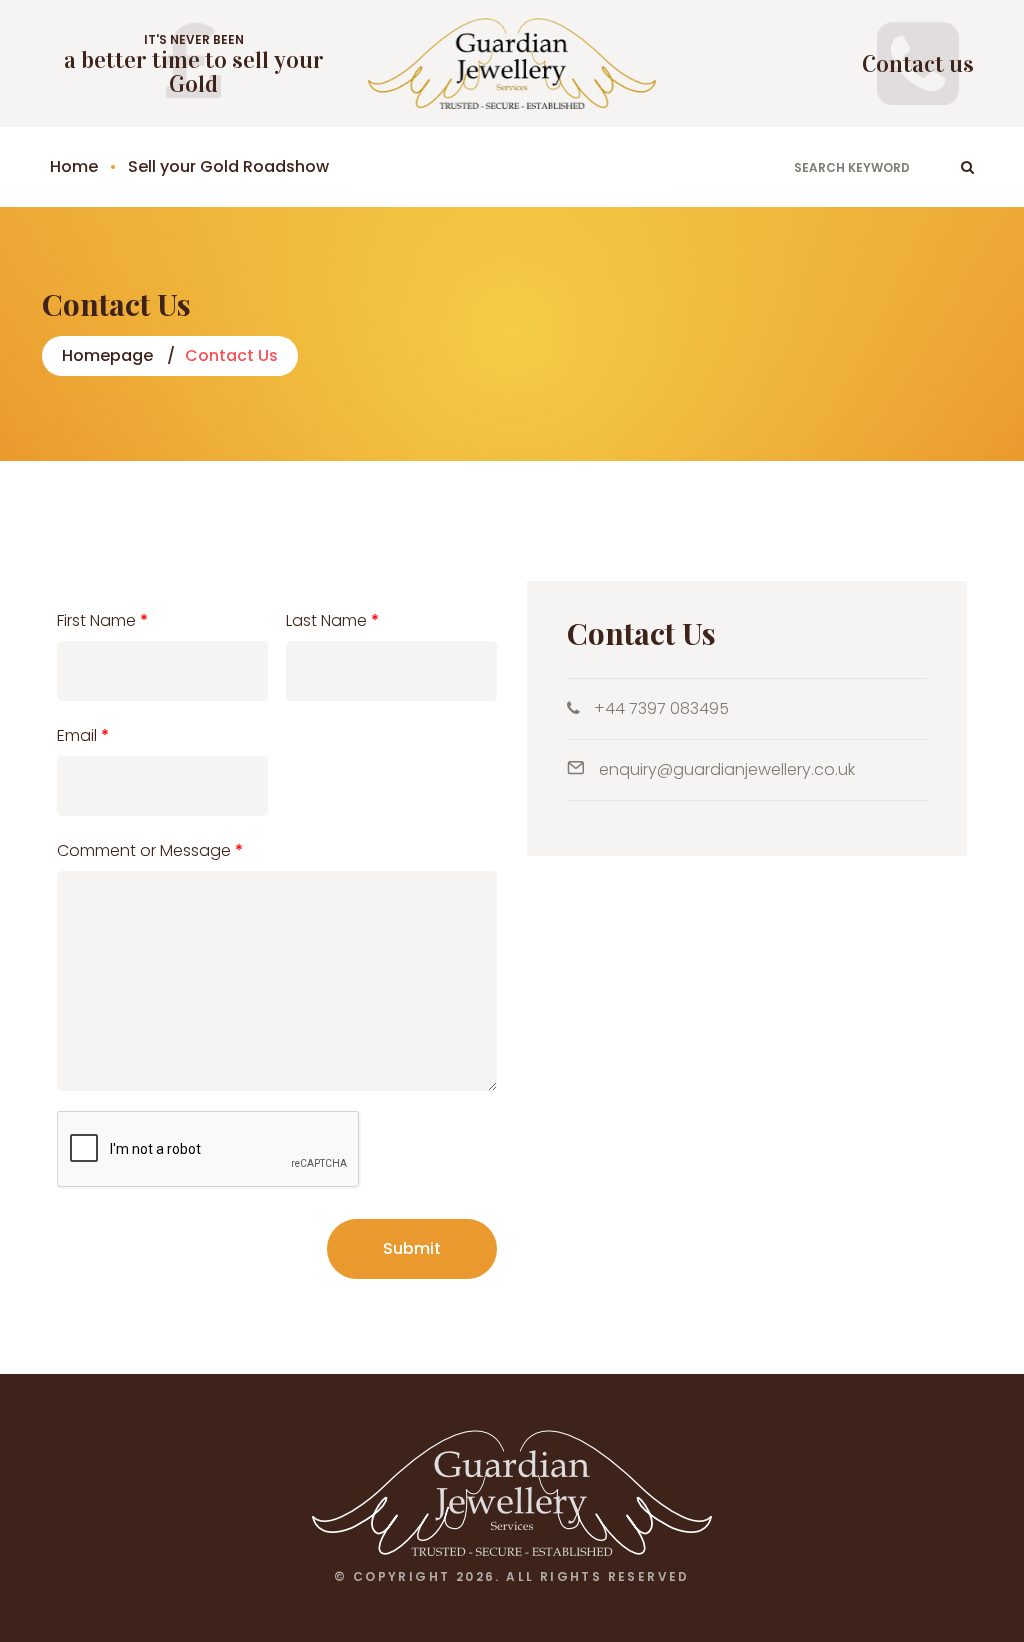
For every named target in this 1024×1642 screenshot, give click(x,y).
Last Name (332, 620)
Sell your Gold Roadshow (228, 166)
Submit (412, 1248)
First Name (102, 620)
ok (967, 167)
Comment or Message (150, 850)
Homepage (107, 355)
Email (83, 735)
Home (74, 166)
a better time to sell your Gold (194, 72)
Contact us (918, 64)
